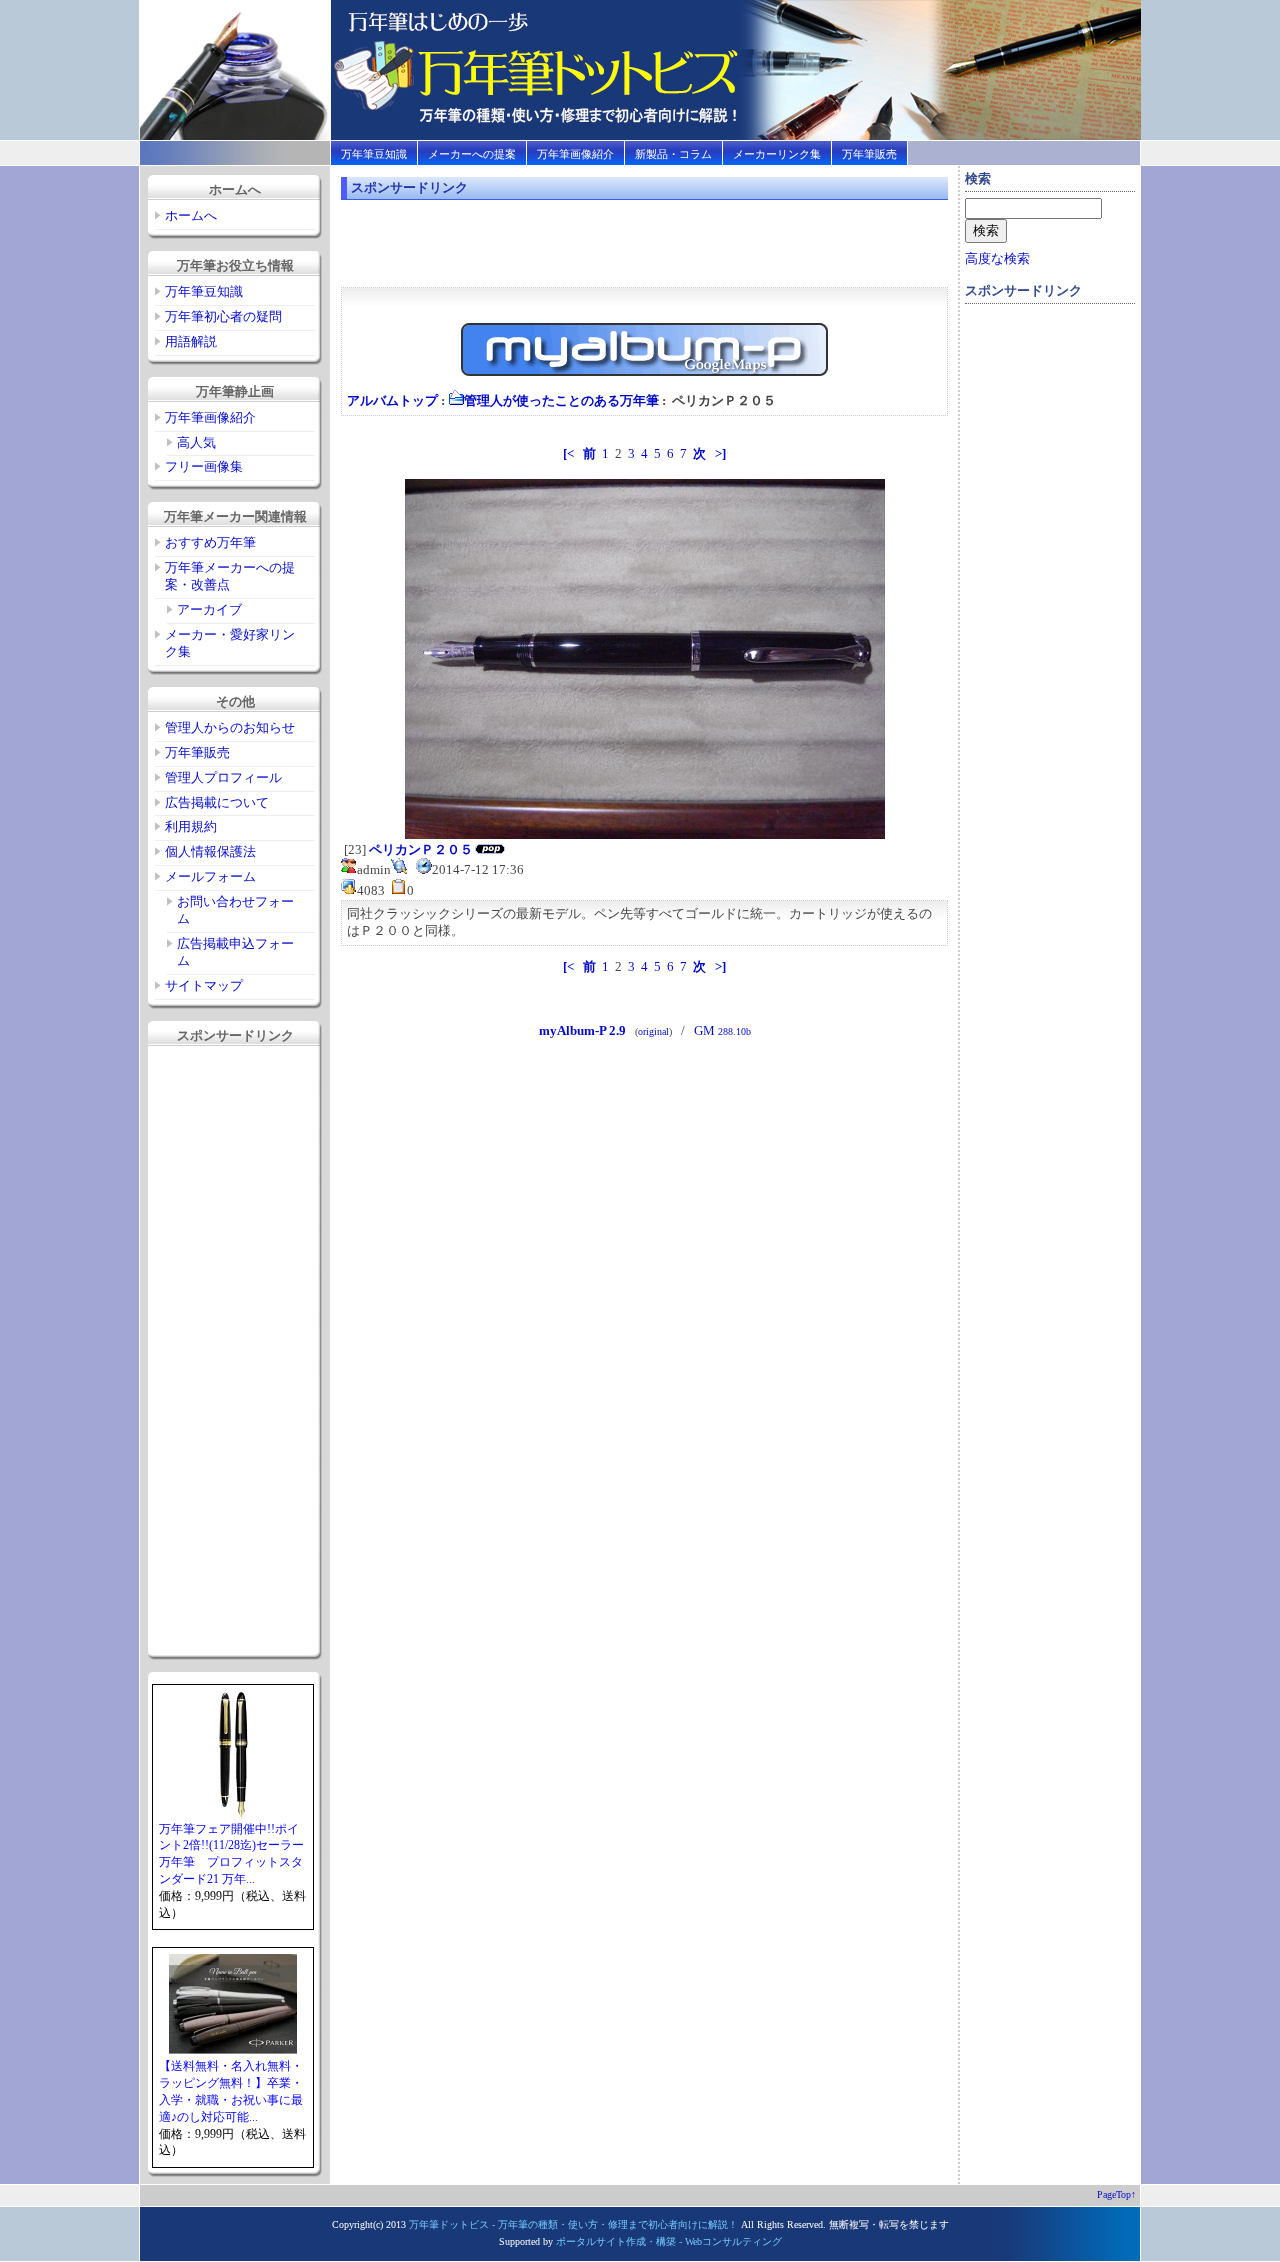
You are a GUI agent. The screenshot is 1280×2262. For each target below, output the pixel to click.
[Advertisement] (232, 1351)
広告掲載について (217, 802)
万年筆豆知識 (374, 154)
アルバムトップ (392, 400)
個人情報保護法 (210, 851)
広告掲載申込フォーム (235, 952)
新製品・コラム (673, 154)
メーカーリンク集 (777, 154)
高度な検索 (997, 258)
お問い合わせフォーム (235, 910)
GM (722, 1030)
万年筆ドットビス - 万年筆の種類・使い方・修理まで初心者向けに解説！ (573, 2224)
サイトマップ (204, 985)
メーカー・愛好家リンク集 (230, 643)
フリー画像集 (204, 466)
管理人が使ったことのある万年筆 (561, 400)
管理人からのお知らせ (230, 727)
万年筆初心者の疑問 (223, 316)
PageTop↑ (1116, 2194)
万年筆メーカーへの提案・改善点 (230, 576)
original (653, 1031)
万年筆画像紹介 (575, 154)
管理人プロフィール (223, 777)
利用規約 (191, 826)
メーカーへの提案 (472, 154)
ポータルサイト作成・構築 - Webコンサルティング (669, 2241)
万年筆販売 (869, 154)
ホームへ (191, 215)
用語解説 (191, 341)
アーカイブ (209, 609)
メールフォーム (210, 876)
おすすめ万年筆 (210, 542)
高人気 (196, 442)
